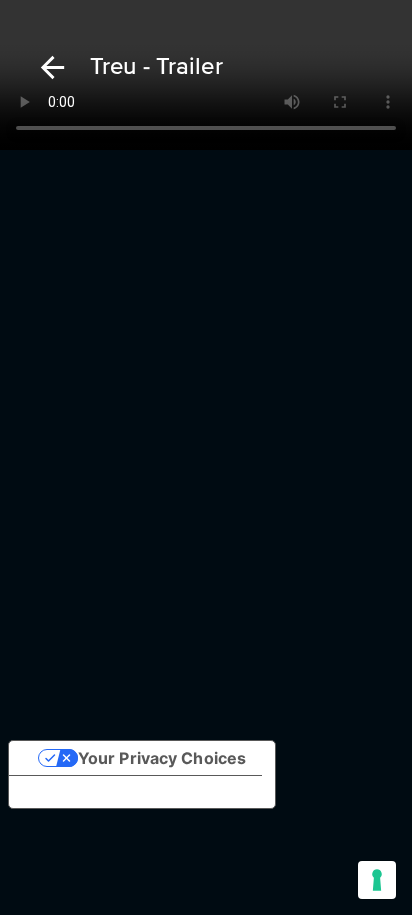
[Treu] (49, 67)
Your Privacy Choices (162, 758)
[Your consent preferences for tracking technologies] (377, 880)
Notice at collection (101, 792)
